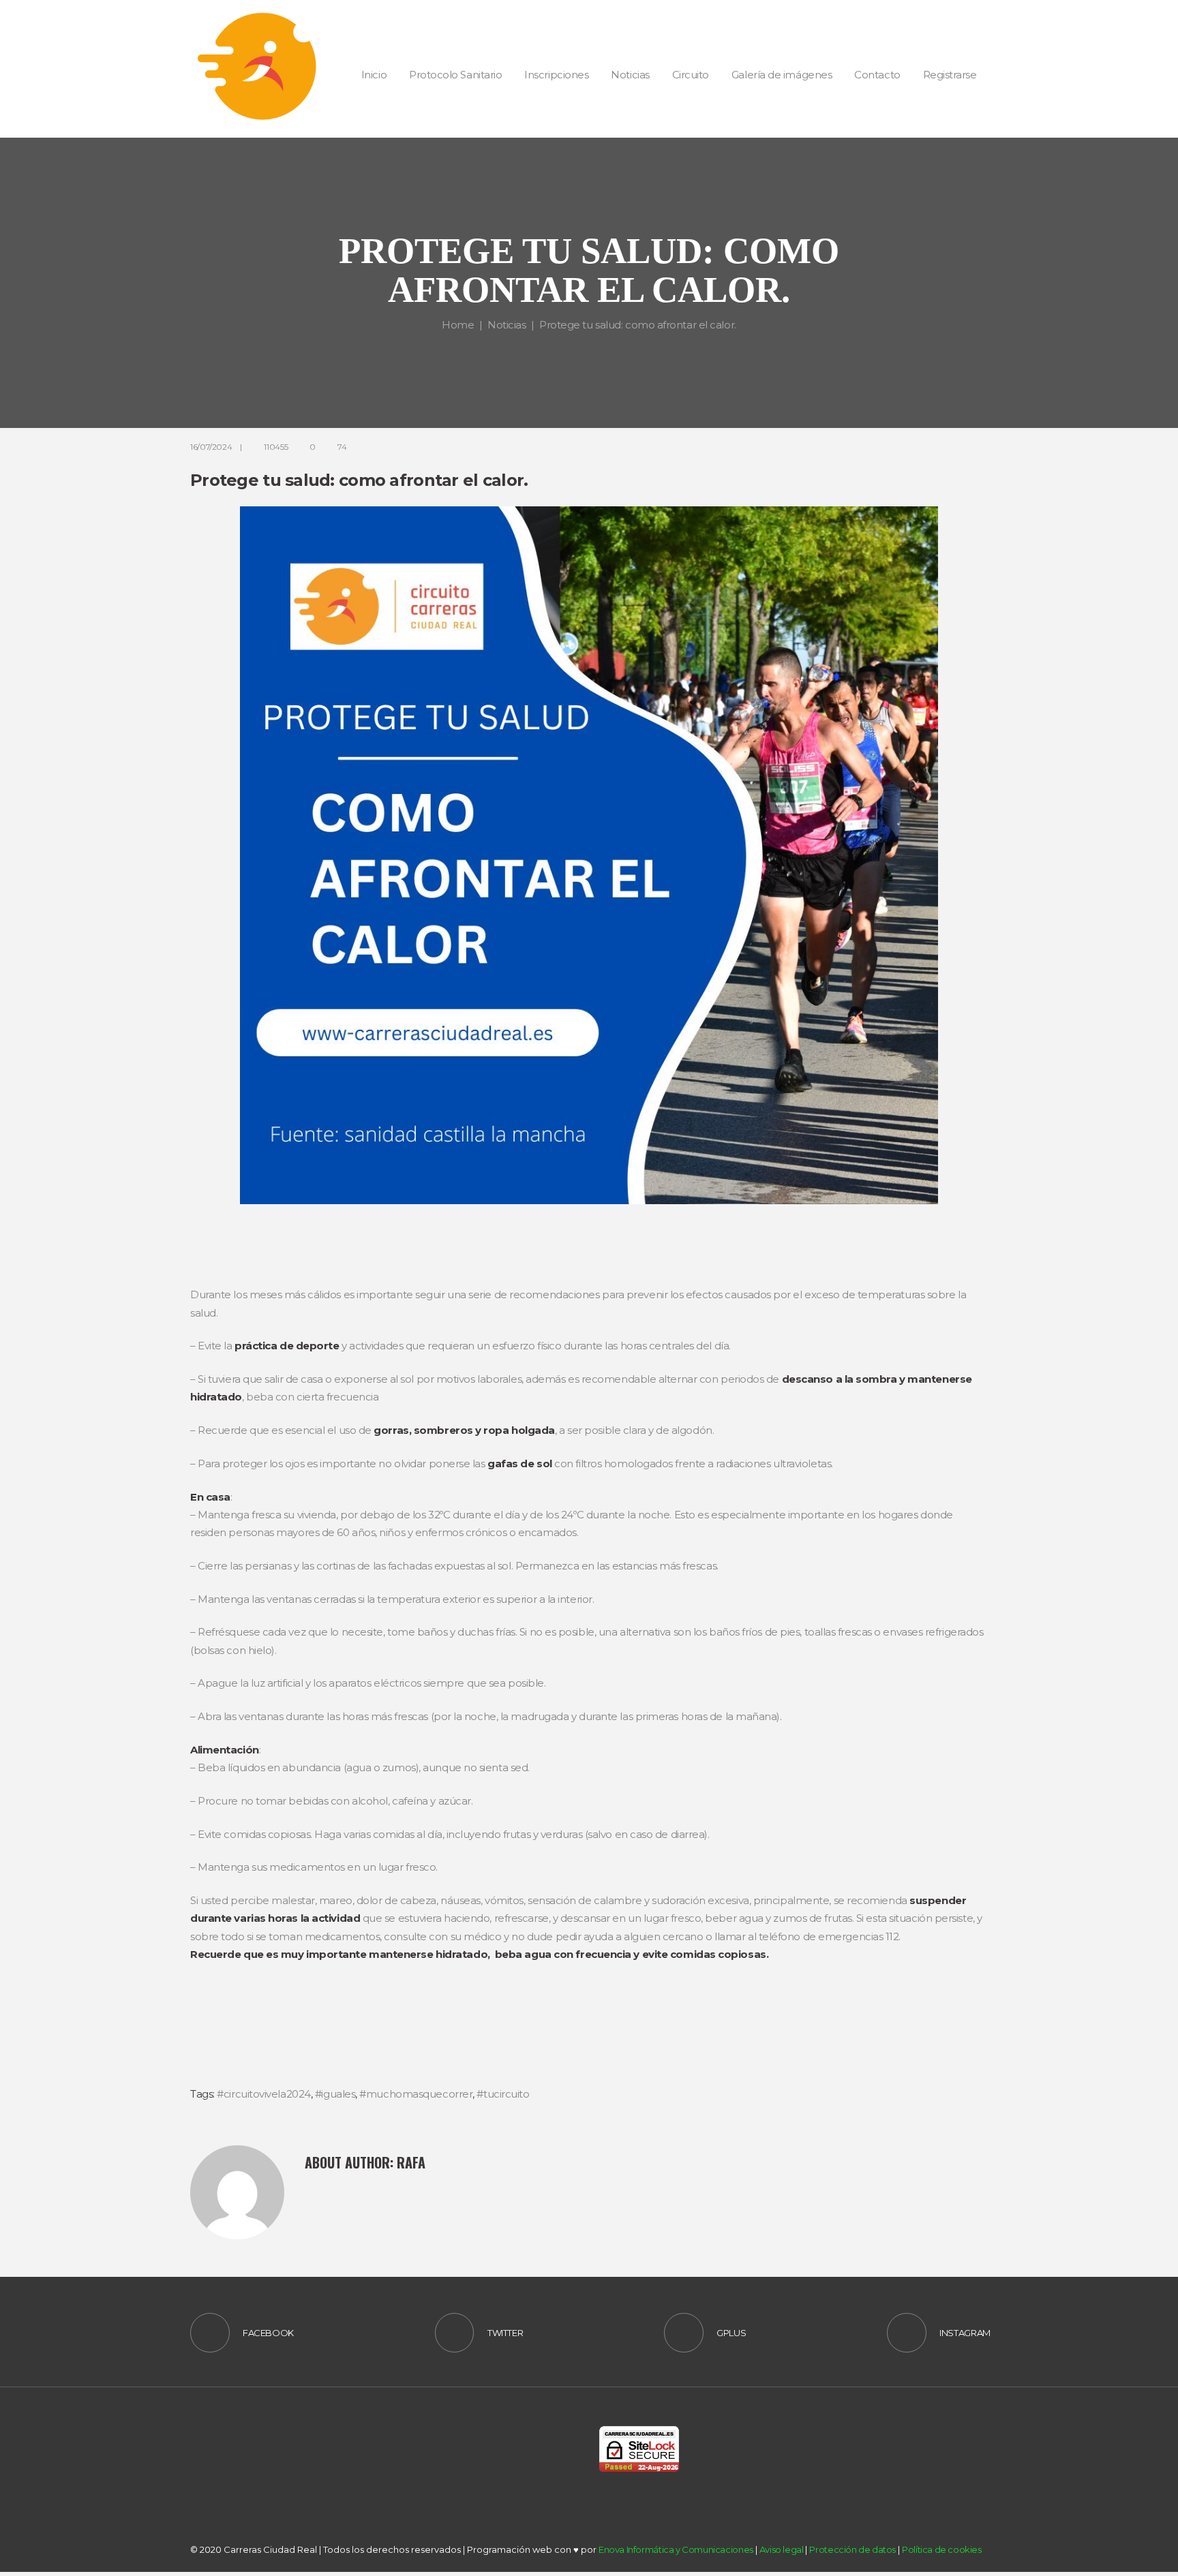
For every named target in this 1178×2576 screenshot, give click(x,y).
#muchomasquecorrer (416, 2094)
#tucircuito (503, 2094)
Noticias (507, 325)
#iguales (335, 2094)
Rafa (411, 2162)
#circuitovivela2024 (263, 2094)
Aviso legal (782, 2549)
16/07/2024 (211, 447)
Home (458, 325)
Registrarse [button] (950, 75)
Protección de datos (852, 2549)
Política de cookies (942, 2549)
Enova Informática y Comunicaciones (676, 2549)
